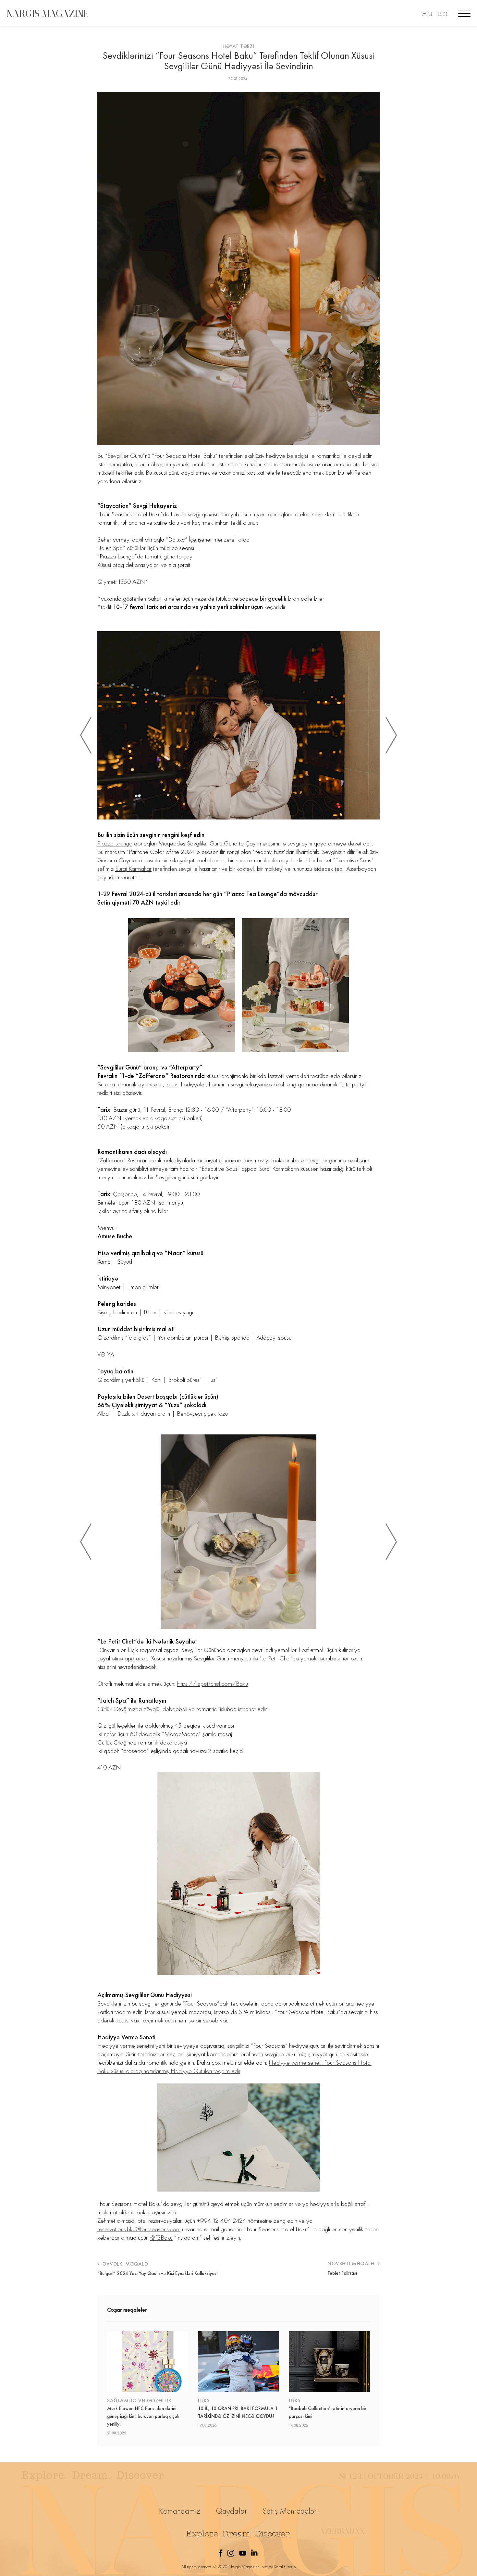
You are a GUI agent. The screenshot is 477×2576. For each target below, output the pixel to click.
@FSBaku (161, 2237)
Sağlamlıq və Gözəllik (139, 2401)
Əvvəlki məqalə (125, 2264)
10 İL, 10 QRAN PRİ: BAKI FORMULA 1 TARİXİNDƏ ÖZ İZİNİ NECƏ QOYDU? (238, 2412)
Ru (427, 13)
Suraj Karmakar (133, 869)
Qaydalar (232, 2511)
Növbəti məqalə (352, 2263)
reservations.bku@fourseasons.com (139, 2229)
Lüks (204, 2401)
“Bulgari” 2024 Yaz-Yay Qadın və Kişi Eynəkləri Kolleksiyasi (157, 2273)
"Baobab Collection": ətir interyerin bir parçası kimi (328, 2412)
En (443, 13)
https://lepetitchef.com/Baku (212, 1683)
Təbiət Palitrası (342, 2273)
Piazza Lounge (115, 843)
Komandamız (180, 2511)
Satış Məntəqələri (290, 2511)
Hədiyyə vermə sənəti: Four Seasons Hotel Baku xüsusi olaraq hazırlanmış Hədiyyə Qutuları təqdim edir (234, 2067)
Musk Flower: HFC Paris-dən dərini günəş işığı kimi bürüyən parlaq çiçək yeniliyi (143, 2416)
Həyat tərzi (238, 46)
